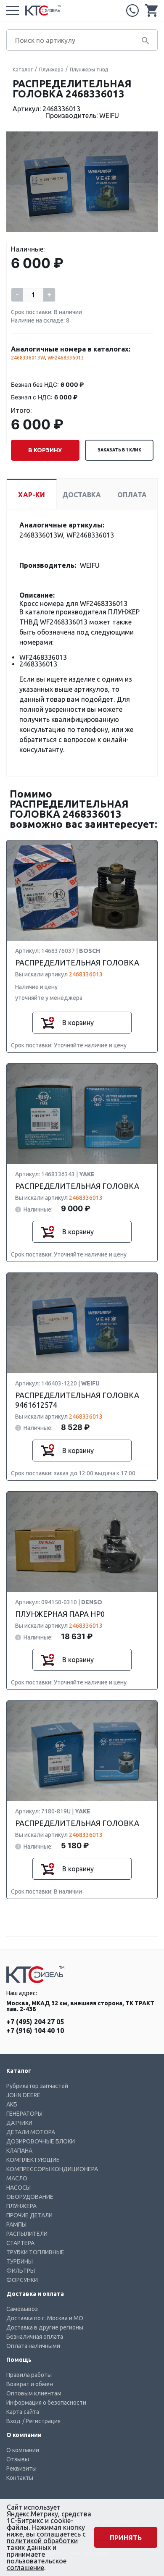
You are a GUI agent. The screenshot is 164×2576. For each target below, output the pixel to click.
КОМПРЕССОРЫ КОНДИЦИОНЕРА (52, 2169)
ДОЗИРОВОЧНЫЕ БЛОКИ (41, 2141)
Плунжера (51, 70)
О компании (23, 2450)
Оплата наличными (33, 2346)
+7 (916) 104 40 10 (35, 2030)
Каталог (23, 70)
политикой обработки (42, 2541)
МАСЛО (17, 2178)
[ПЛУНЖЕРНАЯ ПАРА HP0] (82, 1542)
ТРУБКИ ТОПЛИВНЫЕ (35, 2252)
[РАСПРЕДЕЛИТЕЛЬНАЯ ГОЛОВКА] (82, 891)
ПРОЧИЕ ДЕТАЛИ (29, 2215)
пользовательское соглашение (37, 2564)
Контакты (20, 2478)
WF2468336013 (66, 358)
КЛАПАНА (19, 2151)
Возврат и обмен (30, 2384)
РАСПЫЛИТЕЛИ (27, 2234)
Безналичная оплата (35, 2337)
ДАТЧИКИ (19, 2123)
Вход (13, 2421)
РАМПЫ (16, 2224)
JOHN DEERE (23, 2095)
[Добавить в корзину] (48, 1023)
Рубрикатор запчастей (37, 2086)
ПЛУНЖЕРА (21, 2206)
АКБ (12, 2104)
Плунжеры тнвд (89, 70)
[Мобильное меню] (13, 10)
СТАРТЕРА (20, 2243)
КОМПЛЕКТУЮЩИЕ (33, 2160)
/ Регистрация (41, 2421)
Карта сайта (23, 2412)
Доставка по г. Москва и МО (45, 2318)
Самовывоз (22, 2309)
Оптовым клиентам (34, 2393)
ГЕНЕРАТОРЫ (24, 2114)
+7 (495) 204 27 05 (132, 10)
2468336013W (28, 358)
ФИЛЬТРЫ (21, 2271)
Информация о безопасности (46, 2403)
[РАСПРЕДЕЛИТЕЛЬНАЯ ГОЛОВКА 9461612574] (82, 1323)
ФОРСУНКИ (22, 2280)
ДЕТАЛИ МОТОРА (31, 2132)
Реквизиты (21, 2468)
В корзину (45, 450)
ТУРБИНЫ (20, 2261)
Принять (126, 2538)
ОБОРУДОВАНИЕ (30, 2197)
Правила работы (29, 2375)
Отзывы (18, 2459)
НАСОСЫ (19, 2188)
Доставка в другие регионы (45, 2327)
